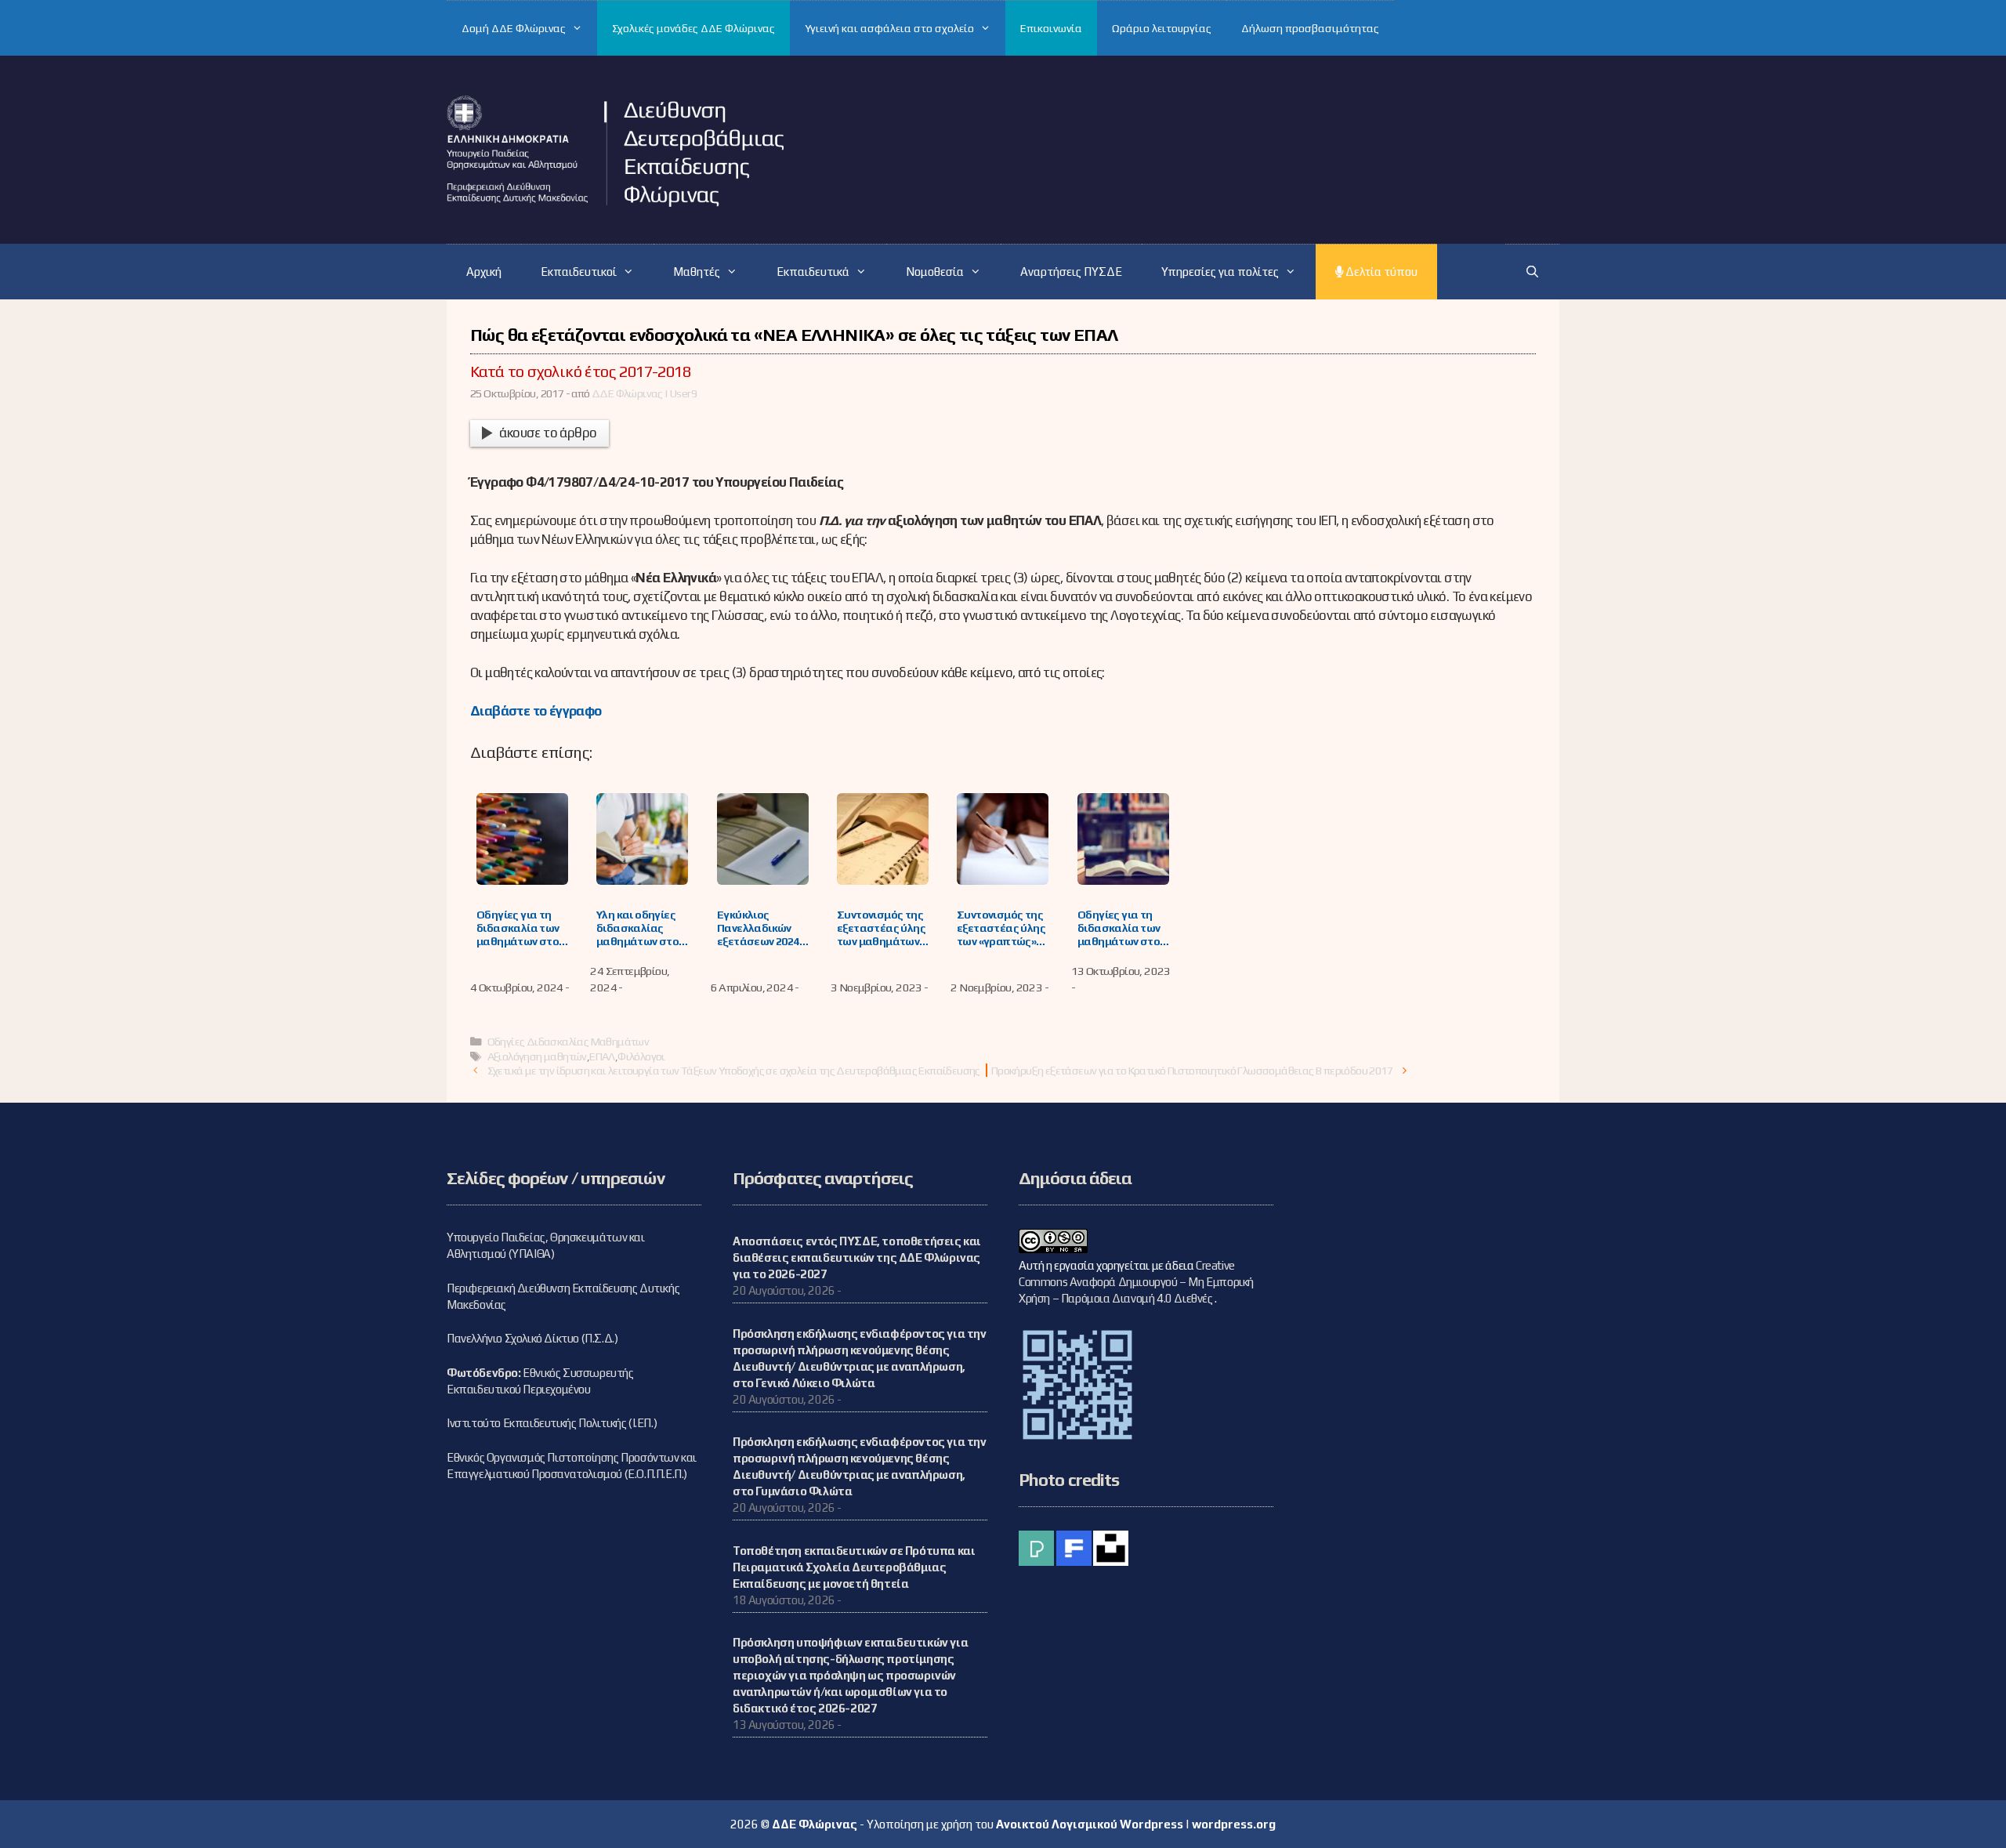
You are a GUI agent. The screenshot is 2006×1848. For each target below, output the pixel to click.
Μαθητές (697, 272)
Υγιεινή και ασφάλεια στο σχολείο (889, 28)
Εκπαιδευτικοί (579, 272)
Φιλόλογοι (641, 1056)
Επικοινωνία (1051, 28)
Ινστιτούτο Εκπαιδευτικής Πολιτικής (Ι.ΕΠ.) (552, 1423)
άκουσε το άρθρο (548, 433)
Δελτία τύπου (1380, 272)
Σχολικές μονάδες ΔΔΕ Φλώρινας (693, 28)
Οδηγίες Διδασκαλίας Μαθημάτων (568, 1041)
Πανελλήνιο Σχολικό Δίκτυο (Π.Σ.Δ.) (532, 1338)
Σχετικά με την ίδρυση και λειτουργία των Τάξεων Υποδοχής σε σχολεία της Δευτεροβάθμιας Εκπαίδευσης (734, 1070)
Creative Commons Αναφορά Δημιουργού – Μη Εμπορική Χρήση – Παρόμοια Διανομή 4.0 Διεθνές (1136, 1282)
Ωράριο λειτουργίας (1162, 28)
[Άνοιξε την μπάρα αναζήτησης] (1532, 272)
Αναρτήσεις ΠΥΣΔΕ (1071, 272)
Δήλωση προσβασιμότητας (1310, 28)
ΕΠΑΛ (602, 1056)
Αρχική (484, 272)
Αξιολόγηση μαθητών (537, 1056)
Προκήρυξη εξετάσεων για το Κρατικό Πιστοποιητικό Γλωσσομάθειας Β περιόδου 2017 (1192, 1070)
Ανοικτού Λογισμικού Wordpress (1090, 1824)
